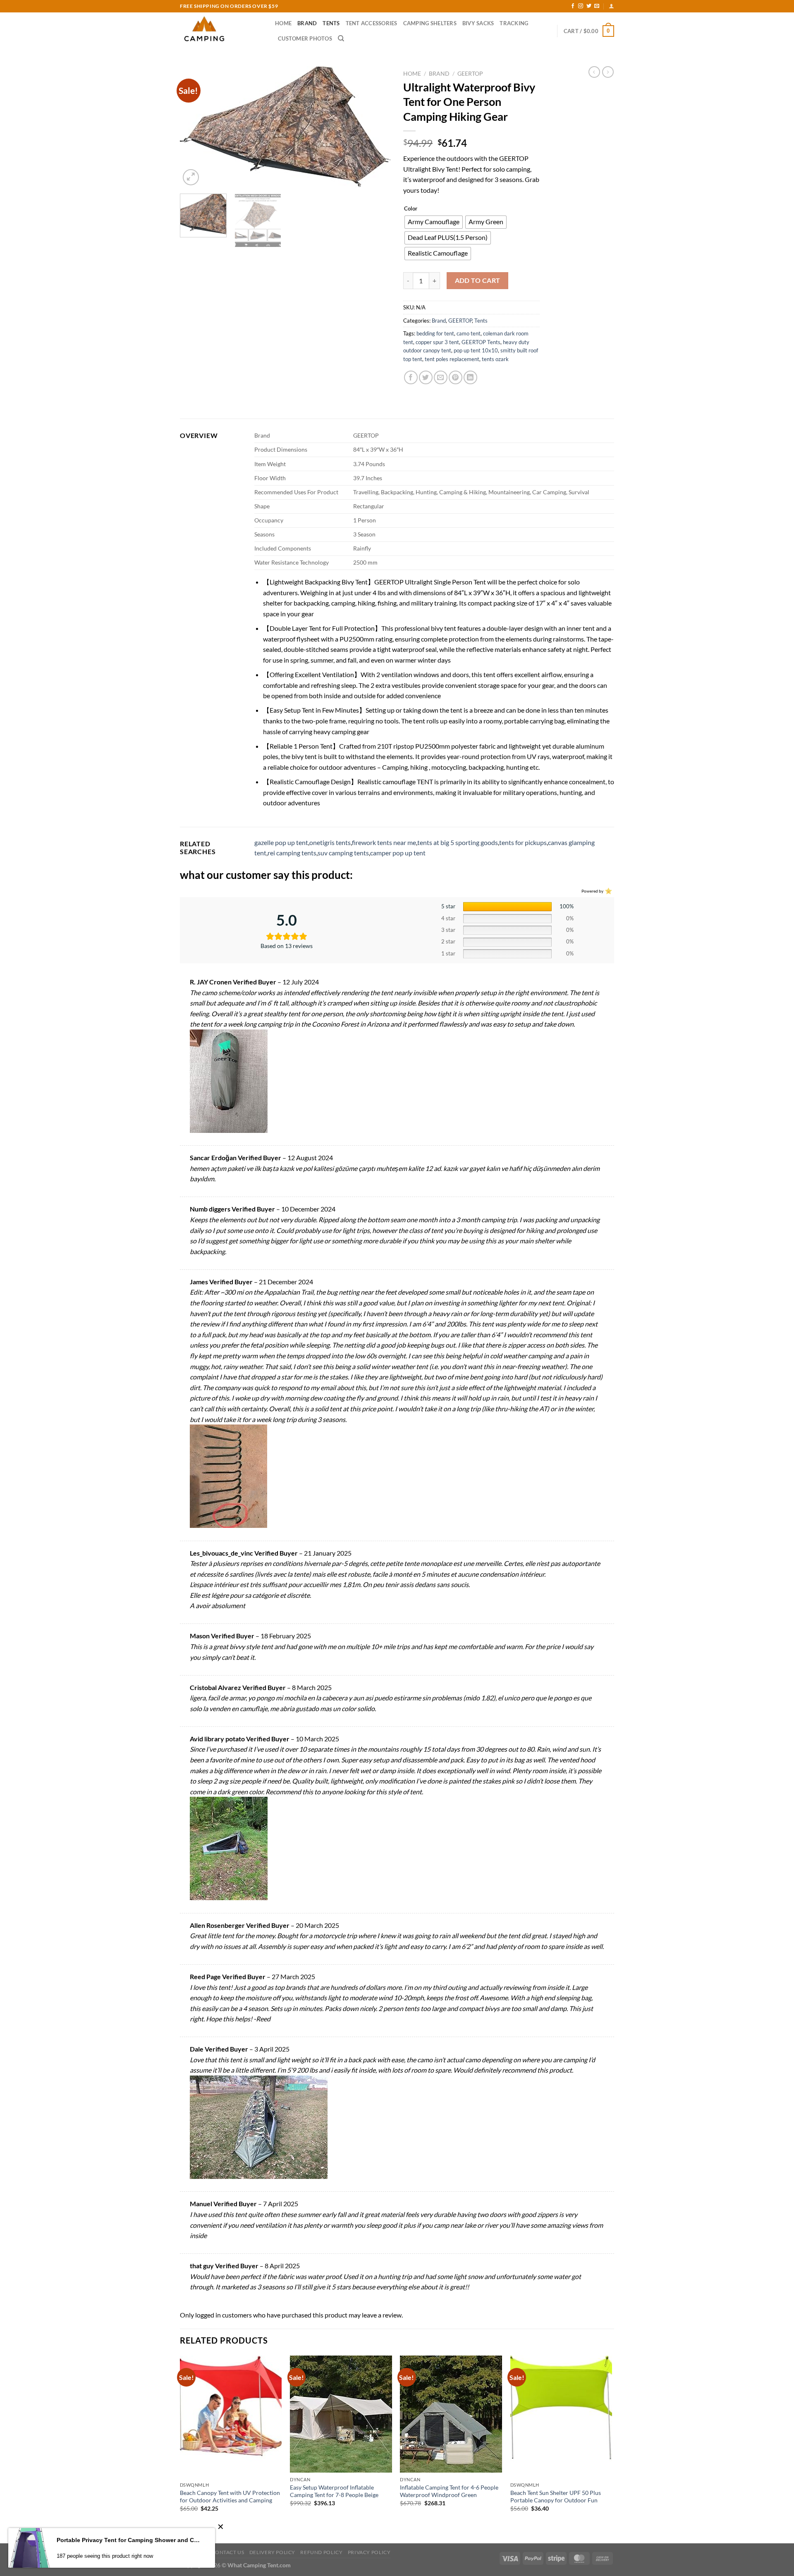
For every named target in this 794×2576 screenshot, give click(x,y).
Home (283, 23)
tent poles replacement (452, 359)
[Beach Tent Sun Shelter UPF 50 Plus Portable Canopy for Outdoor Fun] (561, 2417)
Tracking (514, 23)
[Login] (611, 6)
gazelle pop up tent (281, 842)
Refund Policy (321, 2552)
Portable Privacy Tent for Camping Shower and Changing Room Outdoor (130, 2540)
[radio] (434, 222)
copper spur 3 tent (437, 342)
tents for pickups (523, 842)
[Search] (341, 38)
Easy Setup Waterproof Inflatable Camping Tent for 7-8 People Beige (334, 2491)
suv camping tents (343, 853)
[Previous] (194, 127)
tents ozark (495, 359)
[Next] (376, 127)
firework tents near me (384, 842)
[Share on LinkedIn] (470, 377)
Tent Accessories (372, 23)
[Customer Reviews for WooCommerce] (608, 891)
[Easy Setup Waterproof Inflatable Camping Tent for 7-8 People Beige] (341, 2414)
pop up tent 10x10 (476, 350)
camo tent (469, 333)
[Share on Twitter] (426, 377)
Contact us (228, 2552)
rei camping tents (292, 853)
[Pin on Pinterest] (456, 377)
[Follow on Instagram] (581, 6)
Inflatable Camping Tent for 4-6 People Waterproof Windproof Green (449, 2491)
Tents (331, 23)
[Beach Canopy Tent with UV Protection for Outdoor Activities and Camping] (231, 2417)
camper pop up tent (398, 853)
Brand (307, 23)
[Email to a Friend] (441, 377)
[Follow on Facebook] (573, 6)
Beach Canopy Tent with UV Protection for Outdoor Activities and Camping (230, 2497)
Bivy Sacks (478, 23)
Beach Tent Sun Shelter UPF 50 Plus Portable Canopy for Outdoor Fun (556, 2497)
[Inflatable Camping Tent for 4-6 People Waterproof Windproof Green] (451, 2414)
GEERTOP (470, 74)
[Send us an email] (597, 6)
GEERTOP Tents (481, 342)
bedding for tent (435, 333)
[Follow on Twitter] (589, 6)
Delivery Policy (272, 2552)
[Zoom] (191, 177)
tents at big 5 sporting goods (458, 842)
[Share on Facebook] (411, 377)
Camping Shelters (430, 23)
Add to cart (478, 280)
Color (411, 209)
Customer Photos (305, 38)
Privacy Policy (369, 2552)
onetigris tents (330, 842)
